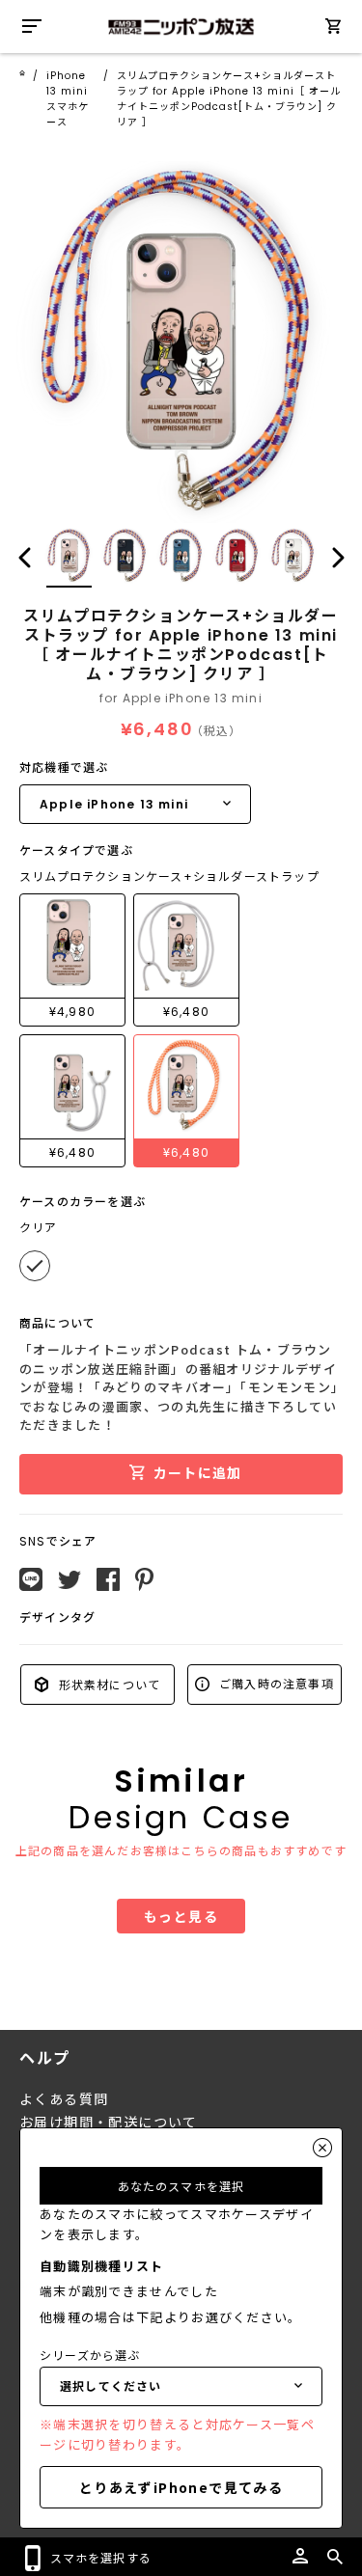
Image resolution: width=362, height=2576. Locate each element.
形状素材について (107, 1684)
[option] (181, 342)
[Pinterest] (144, 1579)
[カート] (333, 29)
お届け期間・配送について (109, 2123)
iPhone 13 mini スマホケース (68, 99)
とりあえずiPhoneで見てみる (181, 2487)
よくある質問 (64, 2099)
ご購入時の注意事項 (275, 1683)
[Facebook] (108, 1579)
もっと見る (181, 1916)
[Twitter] (70, 1580)
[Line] (31, 1579)
